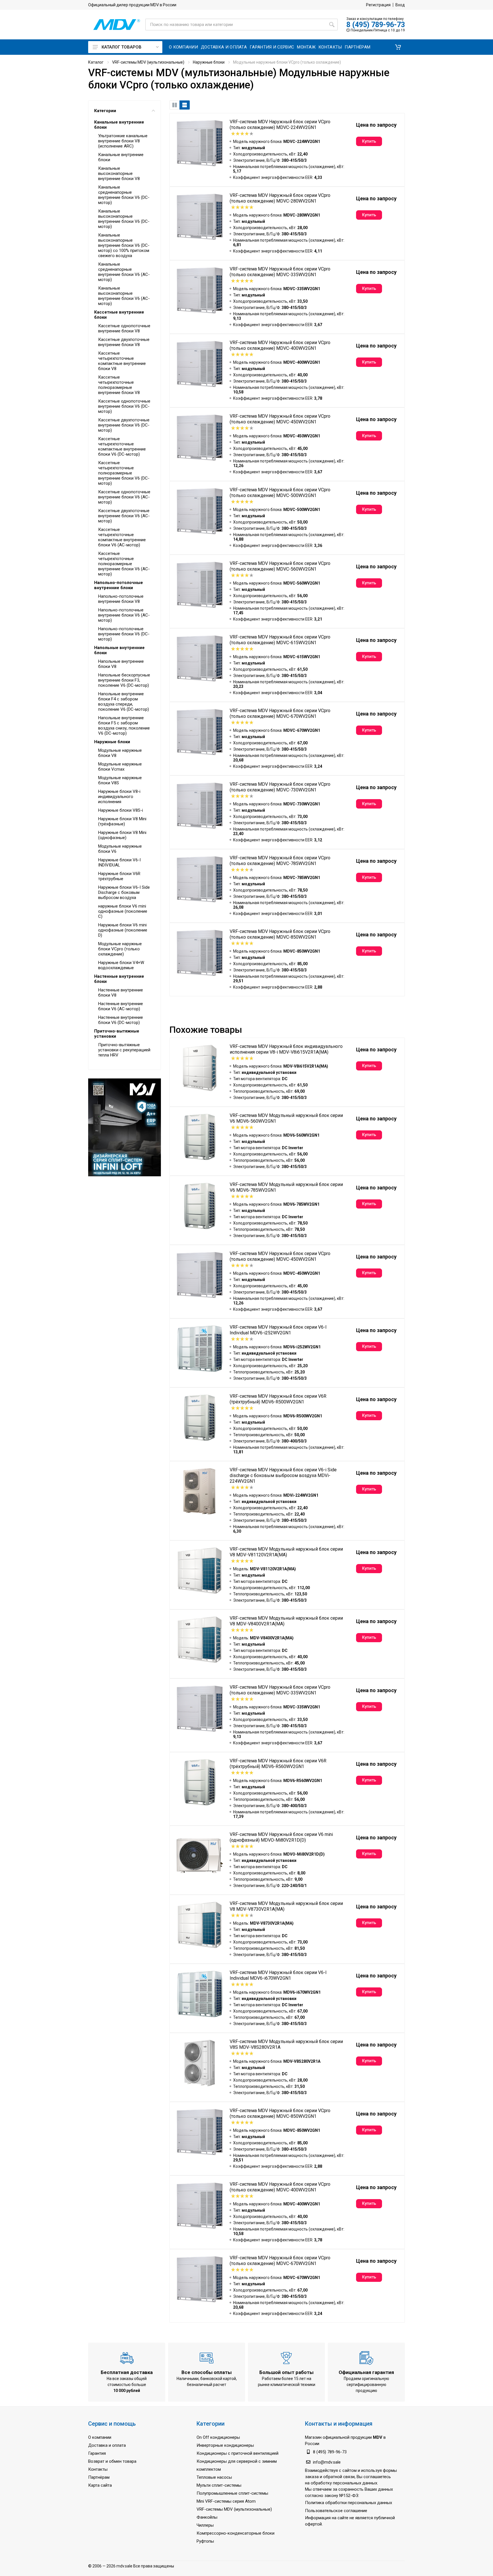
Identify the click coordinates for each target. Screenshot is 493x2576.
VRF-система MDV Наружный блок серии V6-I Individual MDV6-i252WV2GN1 (278, 1330)
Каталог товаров (122, 47)
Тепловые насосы (214, 2477)
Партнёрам (99, 2477)
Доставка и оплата (107, 2445)
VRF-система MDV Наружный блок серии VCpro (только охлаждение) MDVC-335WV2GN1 (280, 272)
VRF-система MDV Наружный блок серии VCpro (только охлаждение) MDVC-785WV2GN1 (280, 861)
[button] (398, 47)
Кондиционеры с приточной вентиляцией (238, 2453)
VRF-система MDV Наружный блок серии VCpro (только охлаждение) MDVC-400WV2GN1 (280, 345)
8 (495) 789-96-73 (376, 25)
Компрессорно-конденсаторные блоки (236, 2533)
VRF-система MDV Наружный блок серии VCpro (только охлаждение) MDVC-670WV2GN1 (280, 713)
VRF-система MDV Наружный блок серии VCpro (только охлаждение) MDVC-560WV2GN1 (280, 566)
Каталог (96, 62)
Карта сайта (100, 2485)
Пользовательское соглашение (336, 2511)
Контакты (98, 2469)
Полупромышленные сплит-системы (232, 2493)
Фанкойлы (207, 2517)
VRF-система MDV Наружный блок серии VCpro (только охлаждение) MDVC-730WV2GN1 (280, 787)
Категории (105, 111)
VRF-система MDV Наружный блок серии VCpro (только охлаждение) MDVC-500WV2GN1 (280, 493)
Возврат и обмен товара (112, 2461)
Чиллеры (205, 2525)
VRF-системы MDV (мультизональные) (148, 62)
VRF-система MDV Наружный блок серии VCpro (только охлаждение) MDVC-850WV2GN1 (280, 934)
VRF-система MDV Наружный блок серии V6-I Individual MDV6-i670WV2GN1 (278, 1975)
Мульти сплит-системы (219, 2485)
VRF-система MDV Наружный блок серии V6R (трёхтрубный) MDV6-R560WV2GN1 (278, 1764)
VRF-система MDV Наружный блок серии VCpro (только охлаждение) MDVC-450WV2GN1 (280, 419)
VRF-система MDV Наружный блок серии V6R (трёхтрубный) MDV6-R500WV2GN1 (278, 1399)
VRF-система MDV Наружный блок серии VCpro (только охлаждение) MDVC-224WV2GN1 (280, 125)
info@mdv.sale (327, 2462)
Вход (400, 5)
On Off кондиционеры (218, 2437)
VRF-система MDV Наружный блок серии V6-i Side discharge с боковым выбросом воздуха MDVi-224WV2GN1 (283, 1475)
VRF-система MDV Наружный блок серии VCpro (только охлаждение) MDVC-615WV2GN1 (280, 640)
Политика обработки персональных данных (348, 2503)
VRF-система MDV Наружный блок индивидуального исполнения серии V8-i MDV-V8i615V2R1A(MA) (286, 1049)
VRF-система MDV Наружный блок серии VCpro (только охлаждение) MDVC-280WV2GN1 (280, 198)
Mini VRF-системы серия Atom (226, 2501)
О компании (100, 2437)
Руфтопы (205, 2541)
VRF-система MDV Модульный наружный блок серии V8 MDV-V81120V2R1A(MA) (286, 1552)
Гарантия (97, 2453)
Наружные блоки (209, 62)
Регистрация (378, 5)
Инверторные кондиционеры (225, 2445)
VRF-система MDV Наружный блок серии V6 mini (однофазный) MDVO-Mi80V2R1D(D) (281, 1837)
